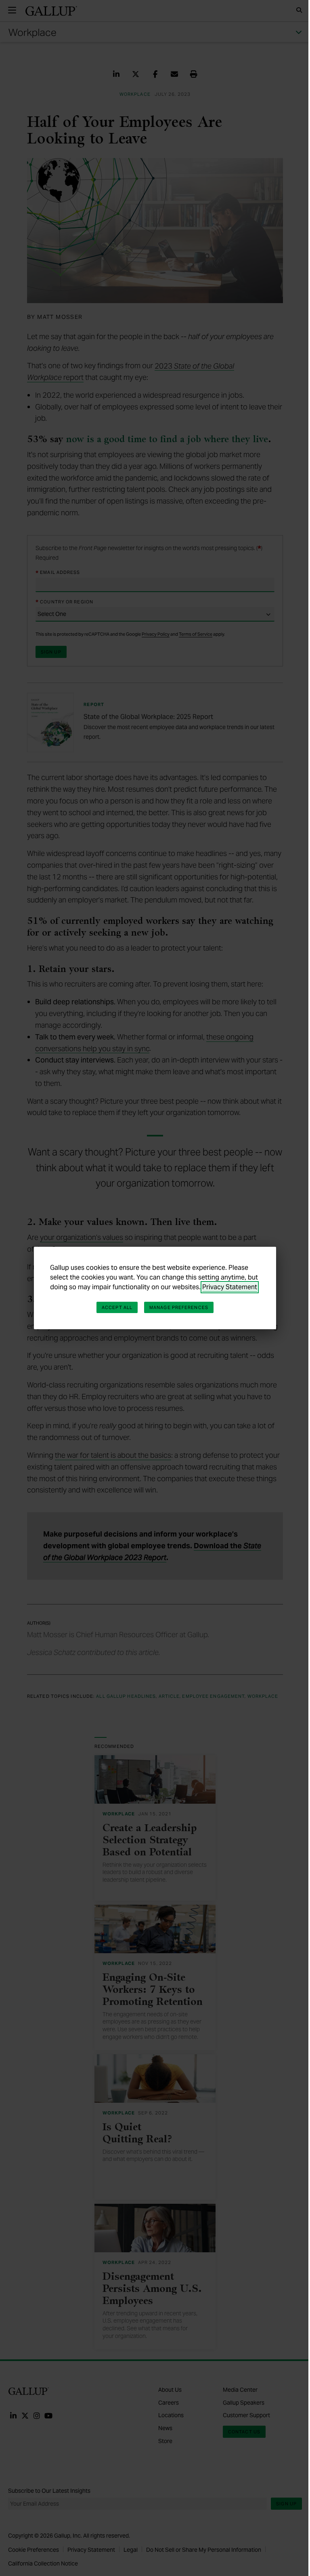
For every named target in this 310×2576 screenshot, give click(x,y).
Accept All (117, 1307)
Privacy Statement (230, 1287)
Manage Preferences (179, 1307)
